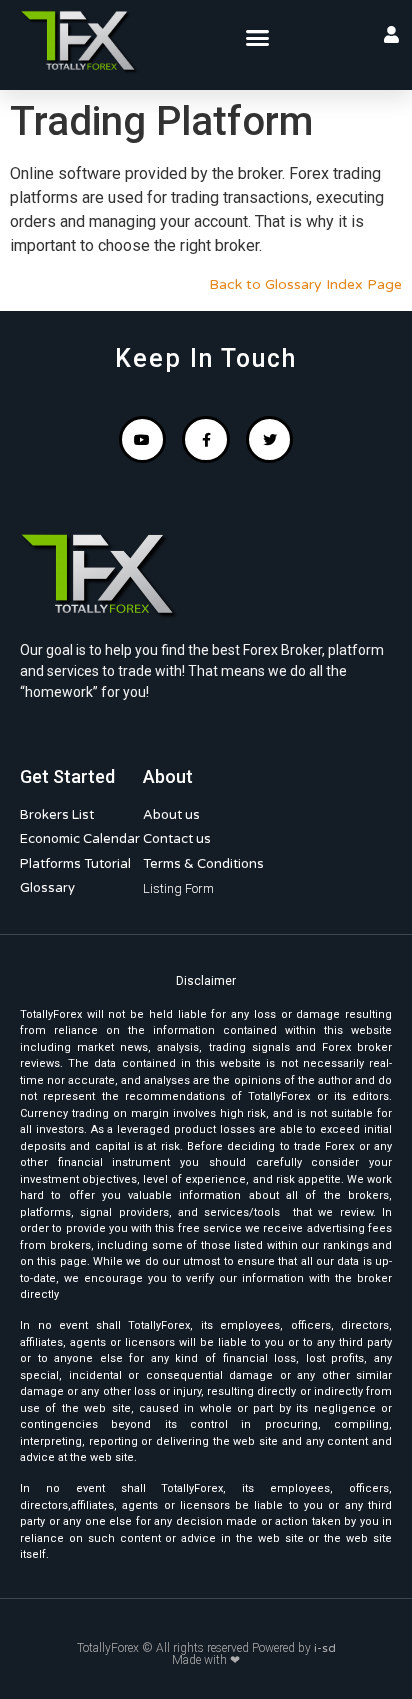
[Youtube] (143, 440)
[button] (258, 38)
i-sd (325, 1648)
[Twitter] (270, 440)
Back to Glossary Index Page (305, 284)
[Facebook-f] (206, 440)
